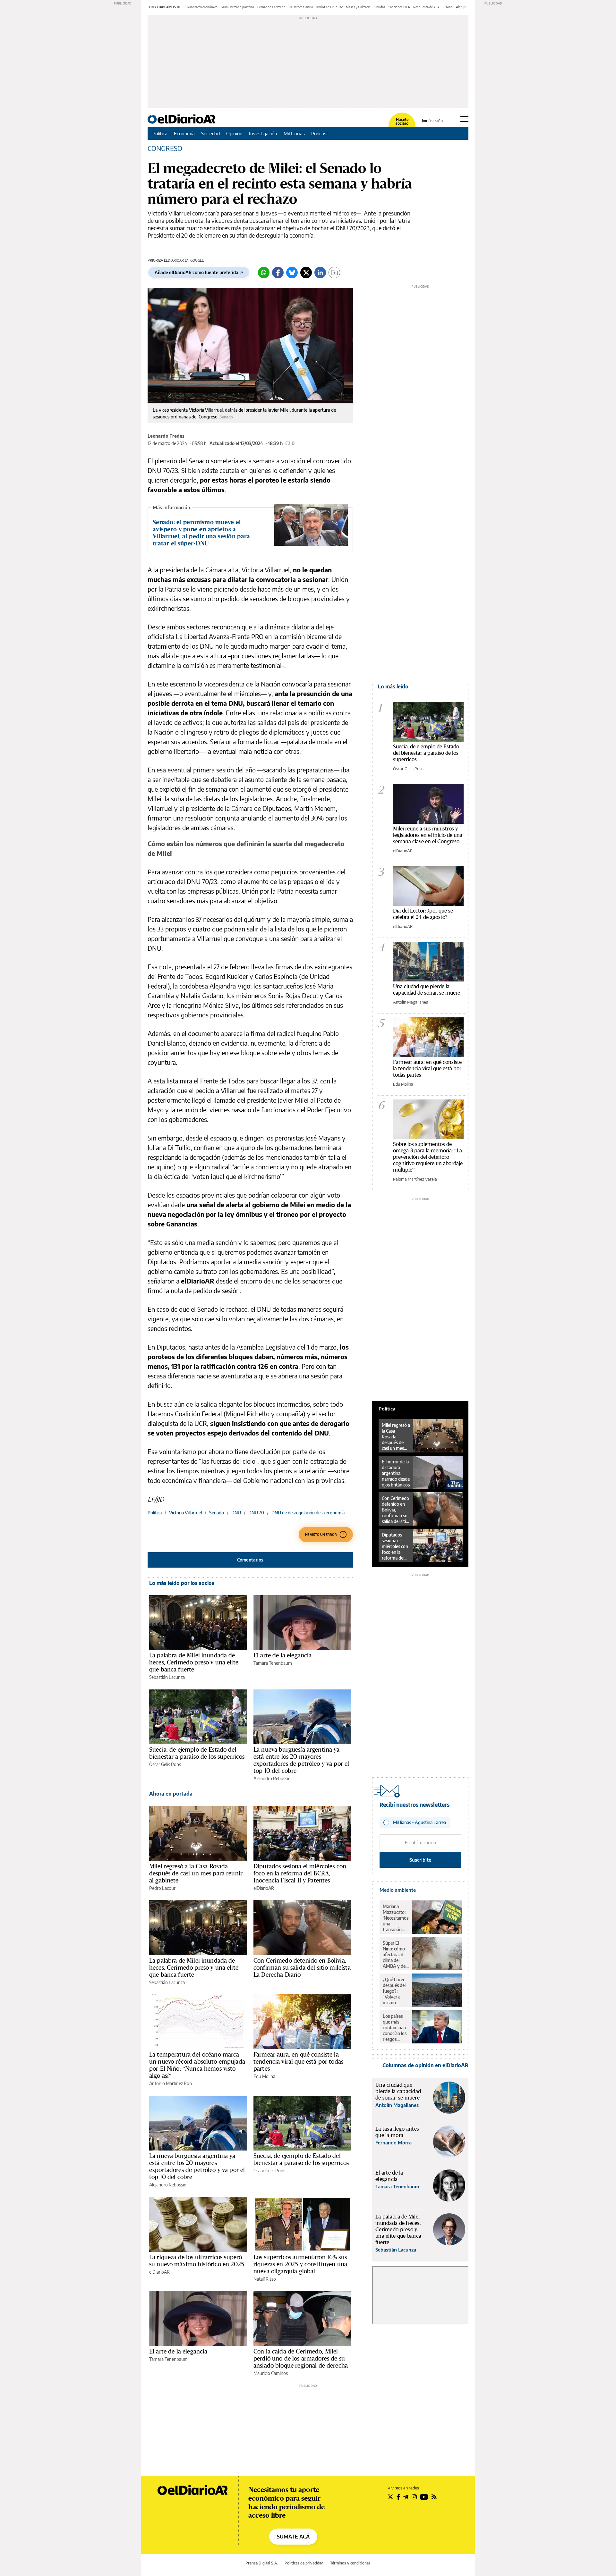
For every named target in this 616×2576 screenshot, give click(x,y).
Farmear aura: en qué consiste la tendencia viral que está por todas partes (298, 2061)
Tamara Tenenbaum (273, 1663)
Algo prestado (466, 7)
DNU (236, 1513)
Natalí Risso (265, 2279)
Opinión (234, 133)
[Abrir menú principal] (464, 119)
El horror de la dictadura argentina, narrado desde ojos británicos (396, 1473)
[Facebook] (278, 273)
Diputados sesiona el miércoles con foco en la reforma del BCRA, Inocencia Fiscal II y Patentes (300, 1873)
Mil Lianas (294, 133)
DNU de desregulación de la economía (308, 1513)
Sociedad (210, 133)
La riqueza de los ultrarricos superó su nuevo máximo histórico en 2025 (197, 2260)
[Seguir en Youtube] (424, 2497)
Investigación (263, 133)
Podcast (320, 133)
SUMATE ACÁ (293, 2537)
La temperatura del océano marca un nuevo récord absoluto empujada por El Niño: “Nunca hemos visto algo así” (197, 2065)
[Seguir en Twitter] (390, 2497)
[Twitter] (306, 273)
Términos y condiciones (350, 2563)
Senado (217, 1513)
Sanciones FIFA (399, 7)
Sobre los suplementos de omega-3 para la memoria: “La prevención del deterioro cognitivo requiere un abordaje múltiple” (428, 1157)
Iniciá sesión (432, 121)
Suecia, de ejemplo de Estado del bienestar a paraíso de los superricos (197, 1753)
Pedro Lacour (162, 1888)
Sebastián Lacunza (167, 1677)
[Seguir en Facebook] (398, 2497)
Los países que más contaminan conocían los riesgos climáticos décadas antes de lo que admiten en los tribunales (395, 2028)
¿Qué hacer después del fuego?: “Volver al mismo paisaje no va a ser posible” (395, 1991)
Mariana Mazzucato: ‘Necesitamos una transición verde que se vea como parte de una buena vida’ (396, 1918)
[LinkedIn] (320, 273)
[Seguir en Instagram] (414, 2497)
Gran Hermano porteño (237, 7)
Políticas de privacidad (304, 2563)
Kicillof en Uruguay (329, 7)
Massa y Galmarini (359, 7)
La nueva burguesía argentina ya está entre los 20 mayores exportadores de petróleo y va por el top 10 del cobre (301, 1760)
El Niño (448, 7)
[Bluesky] (292, 273)
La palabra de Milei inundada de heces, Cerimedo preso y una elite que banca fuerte (194, 1662)
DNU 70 (256, 1513)
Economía (184, 133)
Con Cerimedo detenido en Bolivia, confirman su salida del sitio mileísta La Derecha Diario (302, 1967)
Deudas (380, 7)
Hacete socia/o (402, 122)
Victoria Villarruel (185, 1513)
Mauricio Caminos (271, 2373)
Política (160, 133)
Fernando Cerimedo (271, 7)
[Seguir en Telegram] (406, 2497)
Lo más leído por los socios (182, 1583)
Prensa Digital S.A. (262, 2563)
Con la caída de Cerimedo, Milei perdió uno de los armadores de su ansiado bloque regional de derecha (301, 2358)
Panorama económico (202, 7)
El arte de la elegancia (282, 1655)
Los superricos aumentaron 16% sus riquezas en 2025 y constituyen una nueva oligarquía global (300, 2264)
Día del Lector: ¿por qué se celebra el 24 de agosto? (423, 914)
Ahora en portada (171, 1794)
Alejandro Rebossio (272, 1778)
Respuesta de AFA (426, 7)
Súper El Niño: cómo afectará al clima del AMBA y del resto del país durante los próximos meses (395, 1955)
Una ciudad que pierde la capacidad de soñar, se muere (427, 989)
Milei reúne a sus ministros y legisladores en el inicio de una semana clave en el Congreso (428, 835)
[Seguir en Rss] (434, 2497)
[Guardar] (334, 273)
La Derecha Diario (301, 7)
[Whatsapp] (264, 273)
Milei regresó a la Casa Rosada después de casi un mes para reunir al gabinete (196, 1873)
